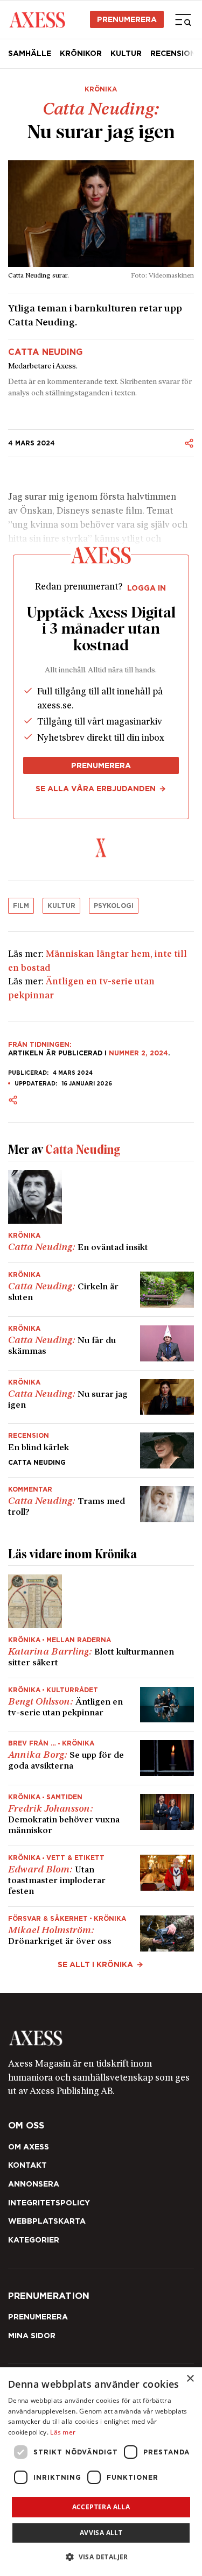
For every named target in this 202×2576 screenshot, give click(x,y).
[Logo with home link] (101, 2038)
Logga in (147, 588)
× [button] (190, 2379)
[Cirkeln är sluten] (101, 1290)
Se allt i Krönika (95, 1964)
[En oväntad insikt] (101, 1212)
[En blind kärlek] (101, 1450)
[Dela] (189, 443)
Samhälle (30, 53)
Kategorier (34, 2240)
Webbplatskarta (47, 2221)
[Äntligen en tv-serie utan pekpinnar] (101, 1705)
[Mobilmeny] (183, 19)
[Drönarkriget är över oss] (101, 1929)
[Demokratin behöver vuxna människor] (101, 1815)
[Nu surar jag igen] (101, 1397)
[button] (101, 2557)
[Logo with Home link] (37, 19)
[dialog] (101, 2472)
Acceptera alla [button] (101, 2507)
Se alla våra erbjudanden (96, 789)
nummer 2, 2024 (138, 1053)
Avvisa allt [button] (101, 2533)
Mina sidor (32, 2336)
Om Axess (29, 2147)
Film (21, 906)
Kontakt (27, 2165)
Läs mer (63, 2432)
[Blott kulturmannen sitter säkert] (101, 1622)
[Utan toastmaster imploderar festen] (101, 1876)
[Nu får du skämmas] (101, 1343)
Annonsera (34, 2184)
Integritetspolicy (49, 2203)
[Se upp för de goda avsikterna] (101, 1758)
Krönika (101, 89)
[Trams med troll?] (101, 1500)
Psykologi (114, 906)
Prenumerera (127, 19)
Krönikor (81, 53)
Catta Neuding (45, 352)
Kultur (126, 53)
